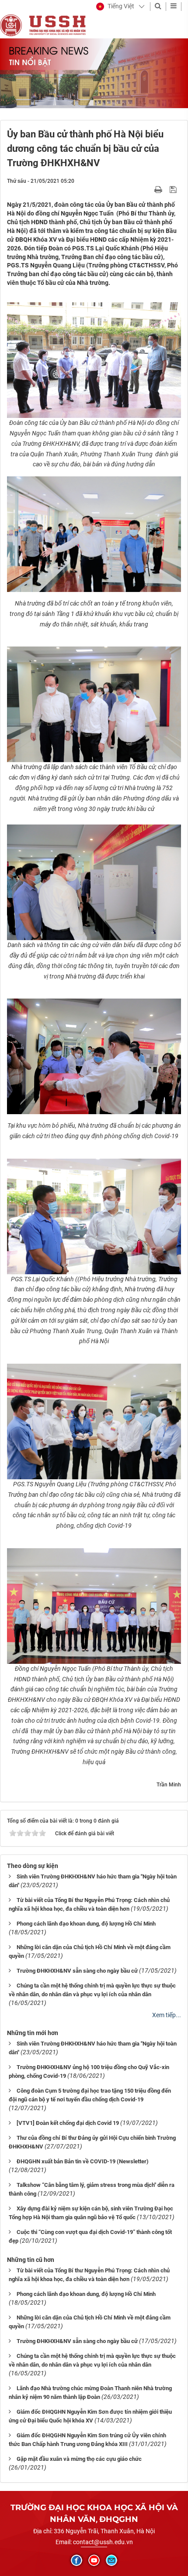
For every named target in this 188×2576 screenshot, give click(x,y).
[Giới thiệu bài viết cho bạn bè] (148, 189)
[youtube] (94, 2560)
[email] (111, 2560)
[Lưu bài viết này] (174, 189)
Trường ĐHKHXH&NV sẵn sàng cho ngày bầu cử (77, 1971)
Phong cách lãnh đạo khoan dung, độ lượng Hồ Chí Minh (86, 1924)
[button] (115, 7)
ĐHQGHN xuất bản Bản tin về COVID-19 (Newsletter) (83, 2161)
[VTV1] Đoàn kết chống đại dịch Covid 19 (68, 2123)
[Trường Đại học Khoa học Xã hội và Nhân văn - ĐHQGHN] (11, 25)
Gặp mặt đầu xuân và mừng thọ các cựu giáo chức (79, 2459)
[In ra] (159, 189)
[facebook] (77, 2560)
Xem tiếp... (167, 2015)
